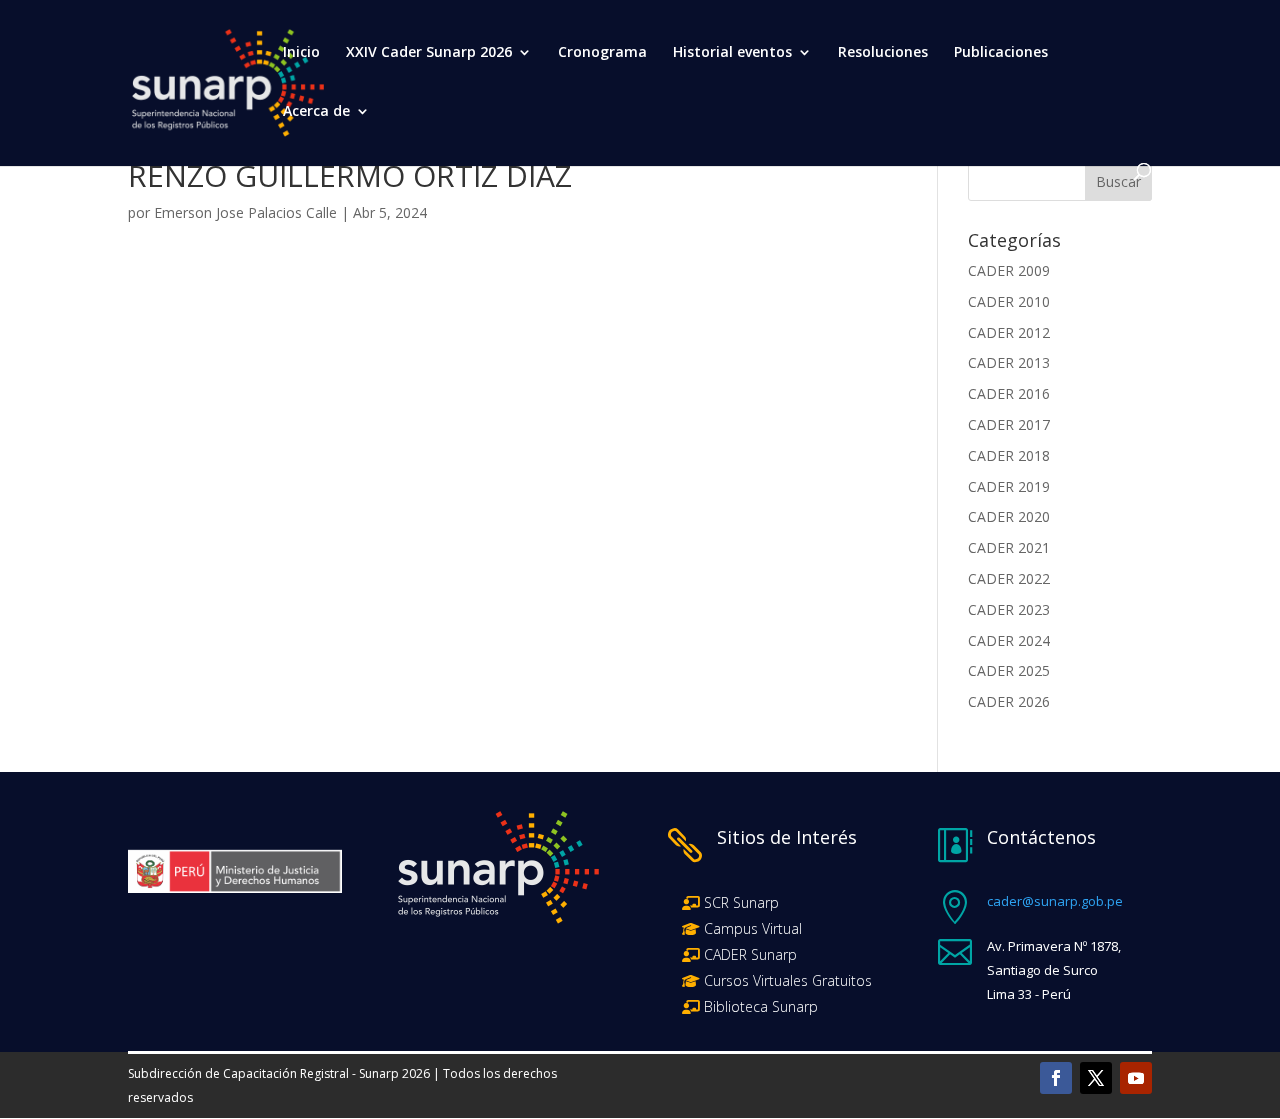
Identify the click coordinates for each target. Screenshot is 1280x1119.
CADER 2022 (1009, 578)
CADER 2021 (1009, 547)
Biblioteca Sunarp (761, 1006)
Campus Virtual (751, 928)
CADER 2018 (1009, 455)
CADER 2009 (1009, 270)
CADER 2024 (1009, 640)
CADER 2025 (1009, 670)
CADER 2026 (1009, 701)
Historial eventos (732, 53)
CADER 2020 (1009, 516)
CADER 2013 (1009, 362)
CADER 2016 (1009, 393)
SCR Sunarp (741, 902)
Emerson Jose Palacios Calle (245, 212)
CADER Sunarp (750, 954)
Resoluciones (883, 53)
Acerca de (316, 112)
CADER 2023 (1009, 609)
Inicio (301, 53)
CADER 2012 (1009, 332)
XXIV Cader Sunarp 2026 (429, 53)
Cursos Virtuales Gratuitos (786, 980)
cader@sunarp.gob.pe (1055, 901)
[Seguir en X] (1096, 1078)
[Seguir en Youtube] (1136, 1078)
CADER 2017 (1009, 424)
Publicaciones (1001, 53)
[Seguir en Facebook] (1056, 1078)
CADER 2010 (1009, 301)
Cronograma (602, 53)
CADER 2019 (1009, 486)
